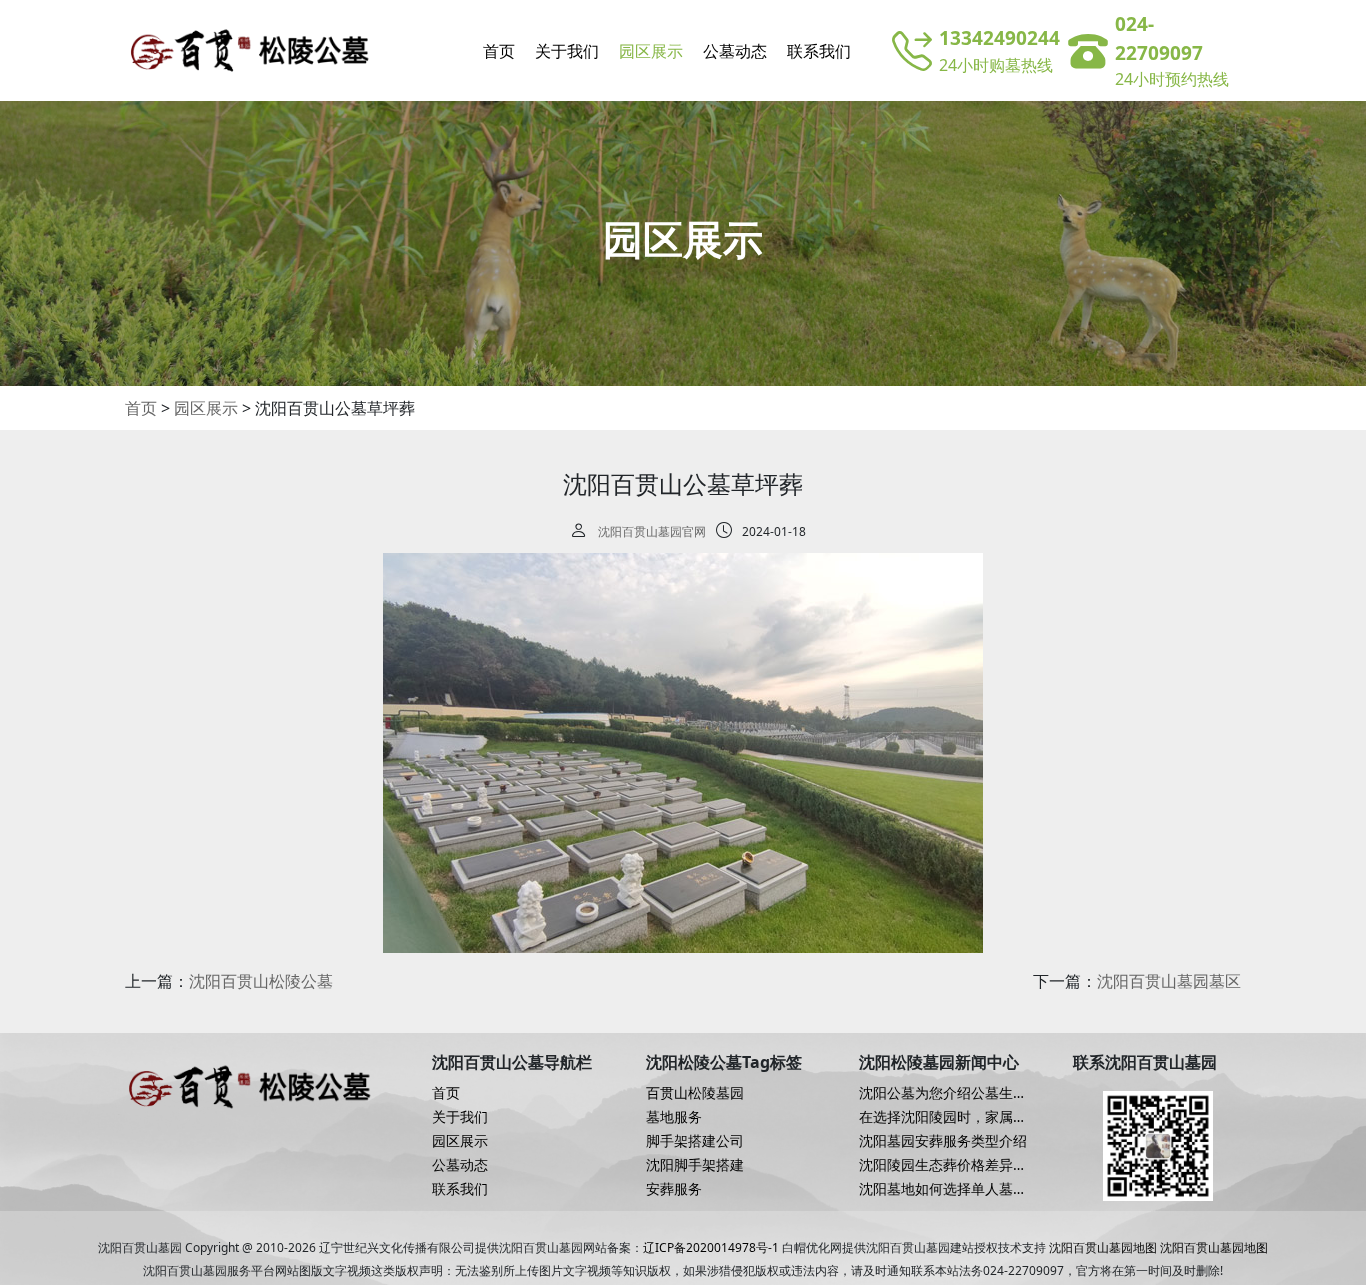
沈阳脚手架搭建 (695, 1165)
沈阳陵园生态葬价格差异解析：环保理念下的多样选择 (943, 1165)
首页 (499, 51)
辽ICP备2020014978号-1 (711, 1247)
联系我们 (819, 51)
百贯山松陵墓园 (695, 1093)
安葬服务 (674, 1189)
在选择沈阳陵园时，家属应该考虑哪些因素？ (943, 1117)
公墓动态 (735, 51)
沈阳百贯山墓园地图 (1103, 1247)
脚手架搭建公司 (695, 1141)
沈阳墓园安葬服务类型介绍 (943, 1141)
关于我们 (567, 51)
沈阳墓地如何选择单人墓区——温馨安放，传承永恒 (943, 1189)
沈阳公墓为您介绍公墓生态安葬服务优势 (943, 1093)
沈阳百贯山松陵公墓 (261, 981)
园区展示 (651, 51)
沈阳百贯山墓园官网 (652, 531)
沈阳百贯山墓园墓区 (1169, 981)
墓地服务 (674, 1117)
